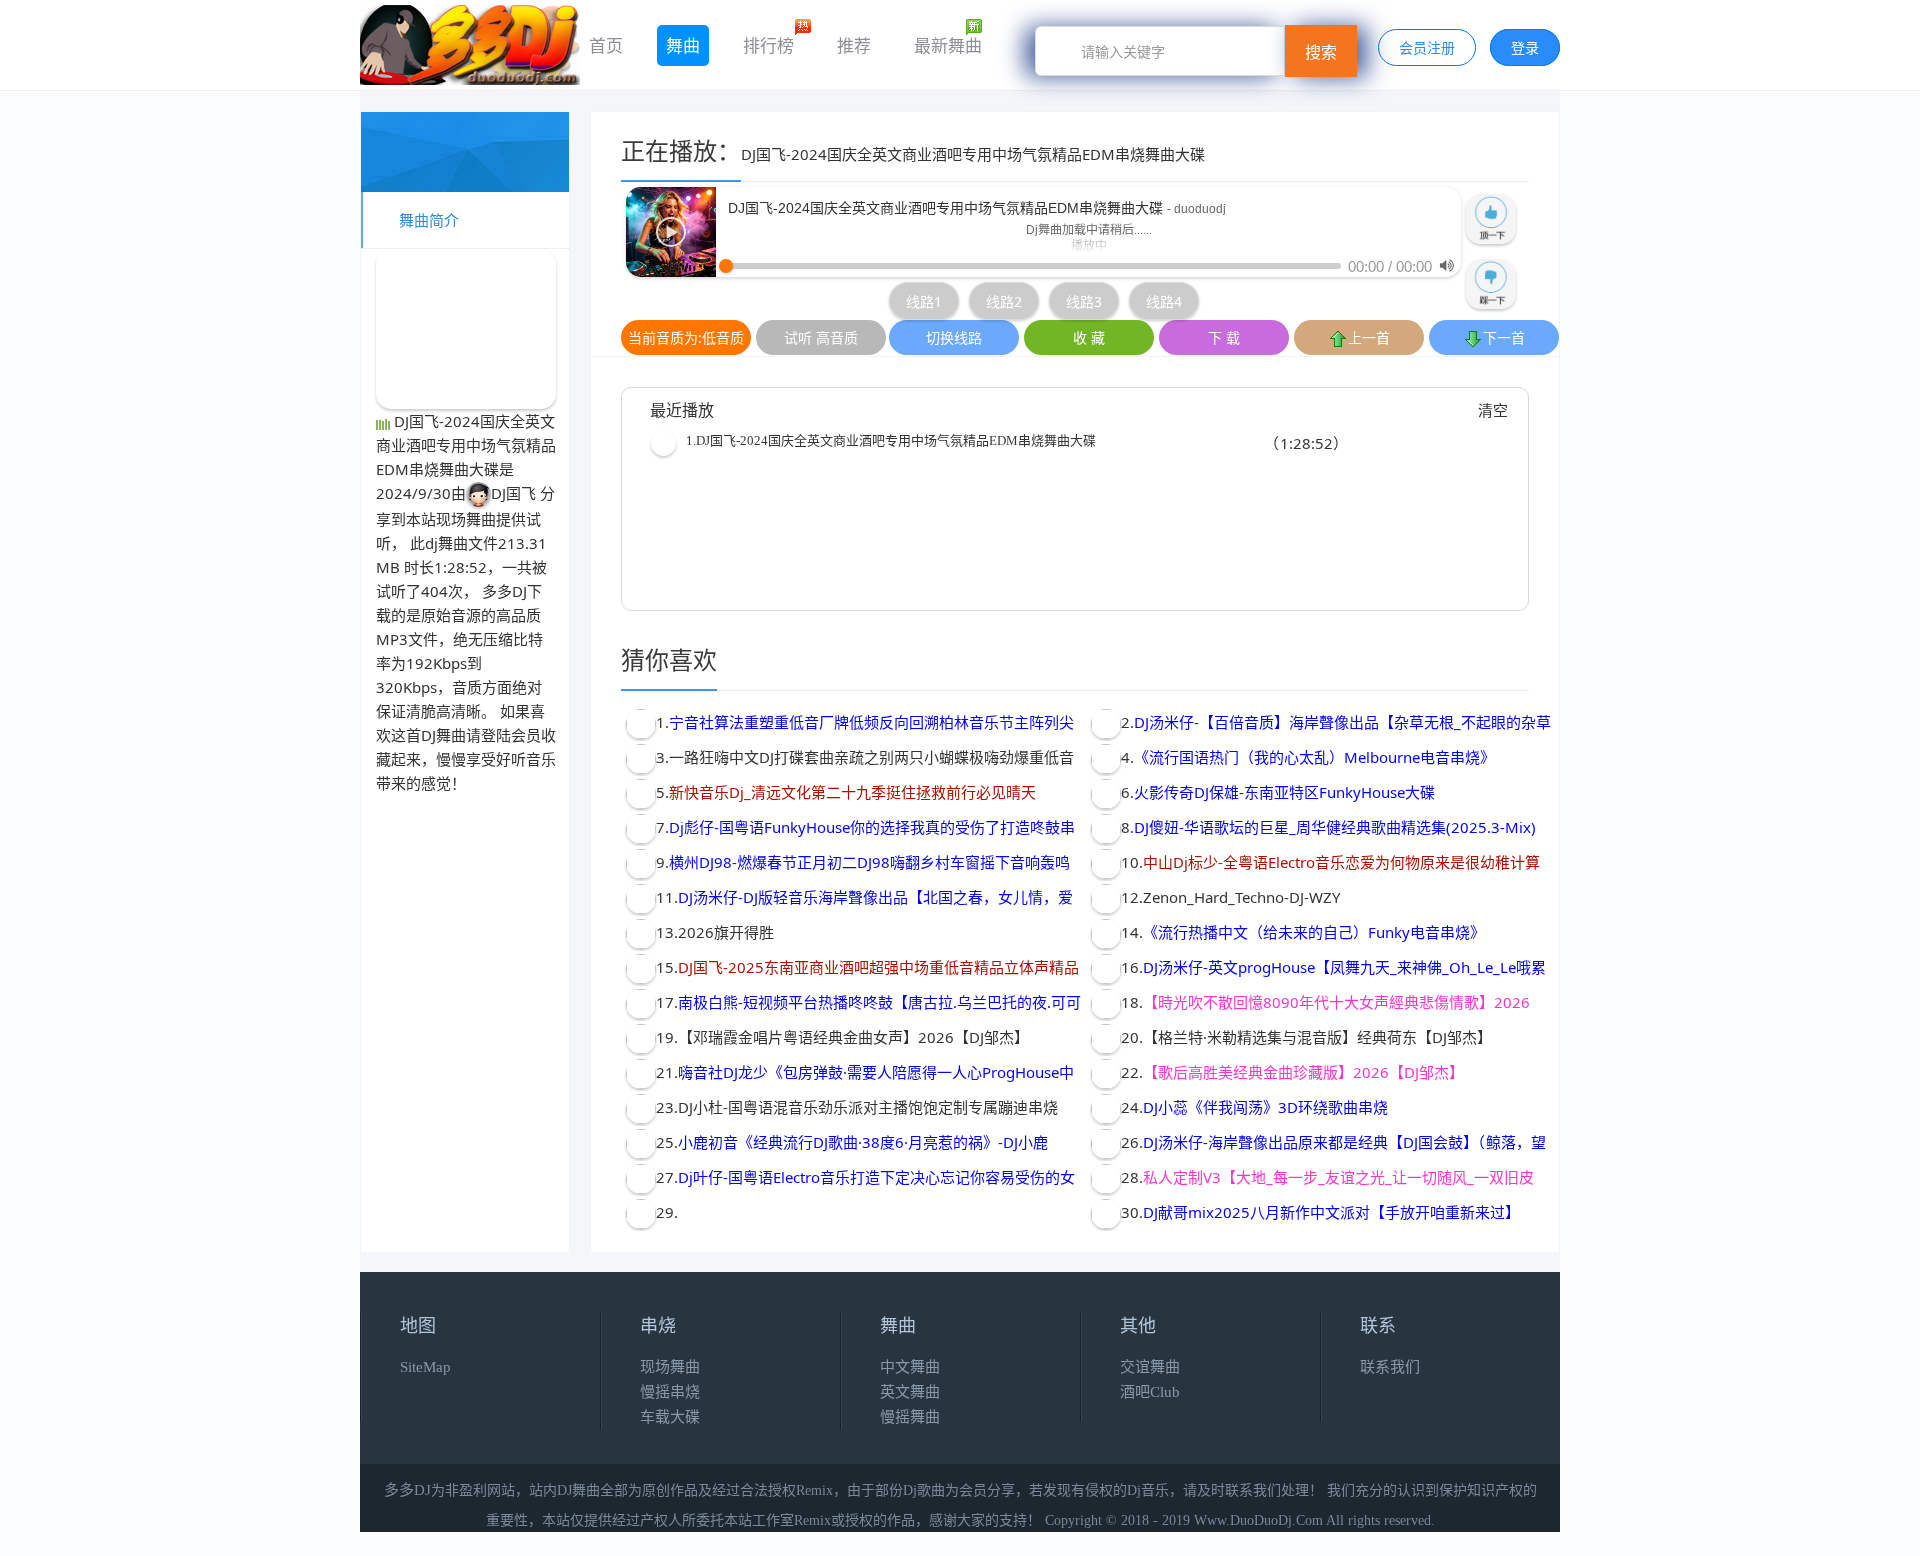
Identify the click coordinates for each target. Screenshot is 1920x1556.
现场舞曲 (466, 519)
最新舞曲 (948, 45)
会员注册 (1427, 47)
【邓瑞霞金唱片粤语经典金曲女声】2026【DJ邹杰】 (853, 1037)
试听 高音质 (821, 337)
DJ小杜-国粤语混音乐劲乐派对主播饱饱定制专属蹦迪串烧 (868, 1107)
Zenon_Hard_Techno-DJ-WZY (1241, 897)
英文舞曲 (910, 1392)
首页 (606, 45)
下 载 (1224, 337)
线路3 (1084, 301)
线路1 (924, 301)
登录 (1525, 47)
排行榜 (768, 45)
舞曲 (683, 45)
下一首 (1504, 337)
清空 (1493, 410)
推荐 (854, 45)
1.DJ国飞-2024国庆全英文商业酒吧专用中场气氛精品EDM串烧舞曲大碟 (891, 440)
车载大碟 (670, 1417)
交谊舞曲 (1150, 1367)
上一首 (1369, 337)
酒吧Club (1150, 1392)
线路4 (1164, 301)
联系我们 (1390, 1367)
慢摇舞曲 (910, 1417)
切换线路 (954, 337)
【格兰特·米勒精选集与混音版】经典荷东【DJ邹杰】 (1317, 1037)
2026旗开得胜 (726, 932)
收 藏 (1089, 337)
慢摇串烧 (670, 1392)
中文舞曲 (910, 1367)
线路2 (1004, 301)
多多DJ (504, 591)
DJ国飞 (513, 493)
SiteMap (425, 1367)
